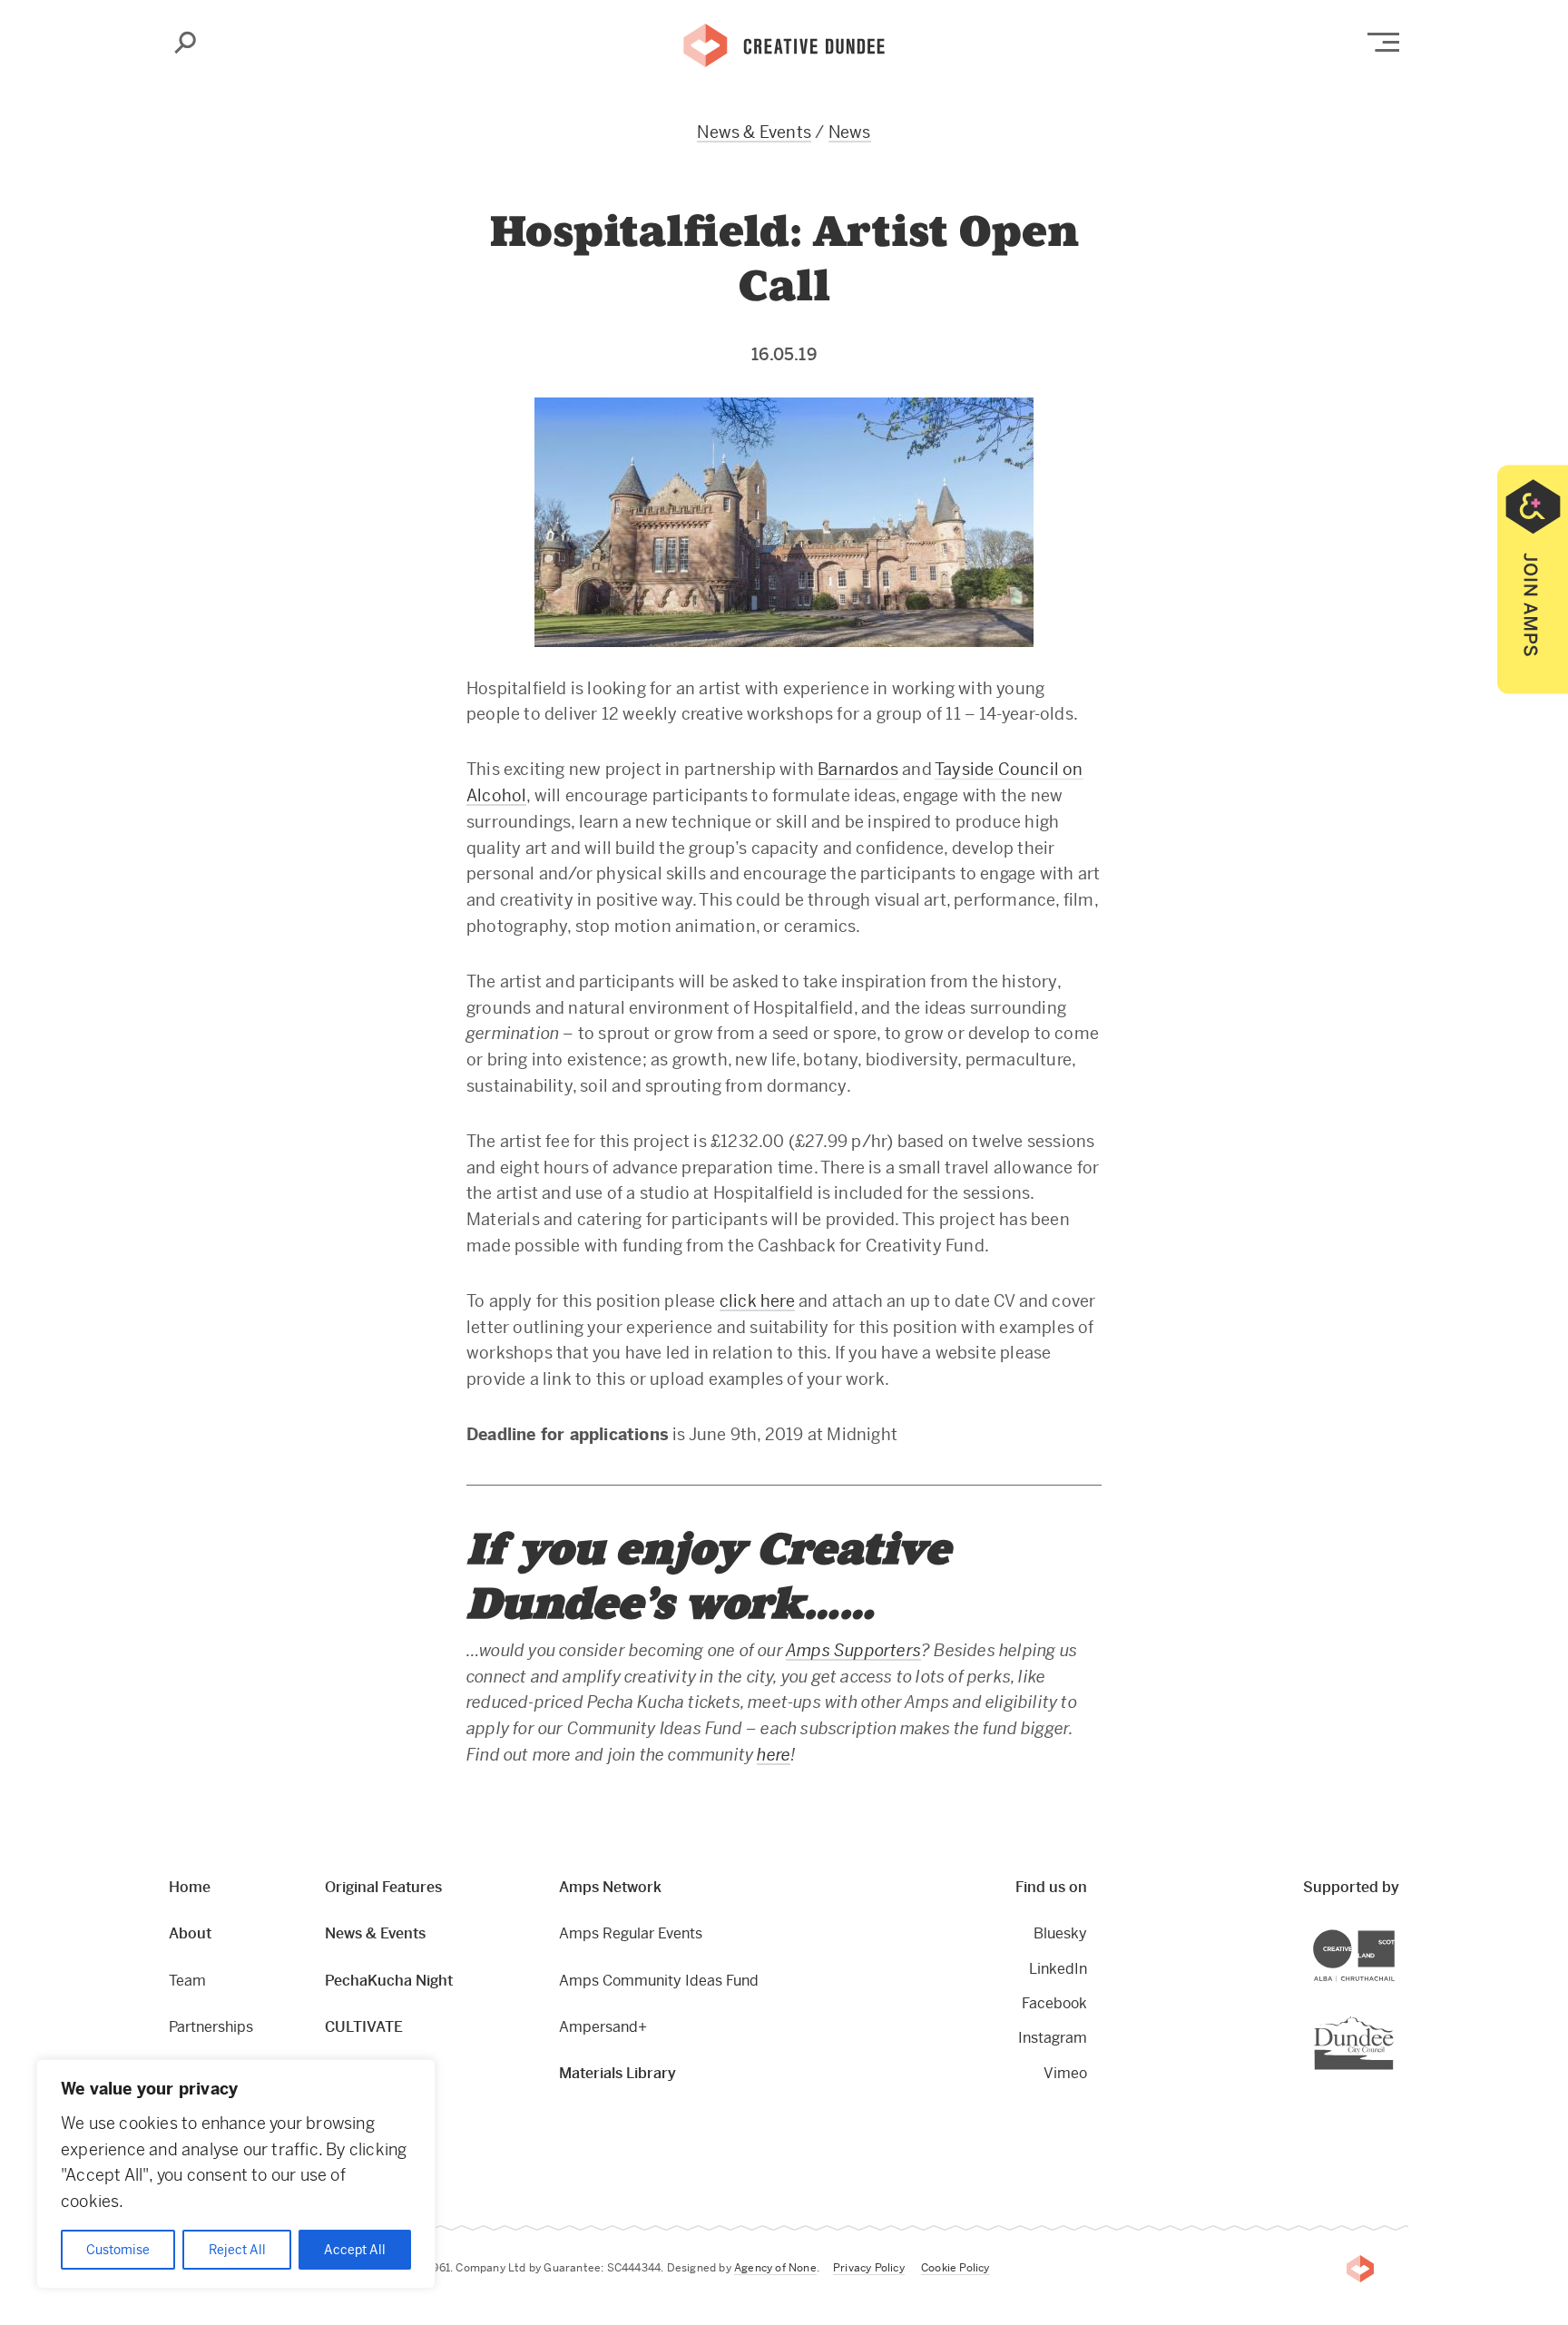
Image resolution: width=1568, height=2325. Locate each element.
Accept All (355, 2250)
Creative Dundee (784, 44)
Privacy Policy (869, 2268)
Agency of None (775, 2268)
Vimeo (1065, 2073)
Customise (118, 2250)
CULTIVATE (364, 2027)
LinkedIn (1058, 1969)
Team (187, 1981)
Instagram (1053, 2038)
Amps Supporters (853, 1650)
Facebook (1054, 2003)
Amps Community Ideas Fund (659, 1981)
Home (190, 1887)
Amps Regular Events (631, 1933)
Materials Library (617, 2073)
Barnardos (858, 769)
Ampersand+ (603, 2027)
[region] (236, 2174)
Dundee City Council (1393, 2018)
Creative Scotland (1394, 1933)
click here (757, 1301)
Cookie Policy (955, 2268)
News (850, 132)
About (190, 1933)
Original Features (383, 1887)
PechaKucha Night (389, 1981)
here (774, 1755)
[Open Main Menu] (1383, 42)
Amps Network (610, 1887)
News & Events (754, 132)
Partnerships (211, 2027)
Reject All (237, 2250)
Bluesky (1060, 1933)
